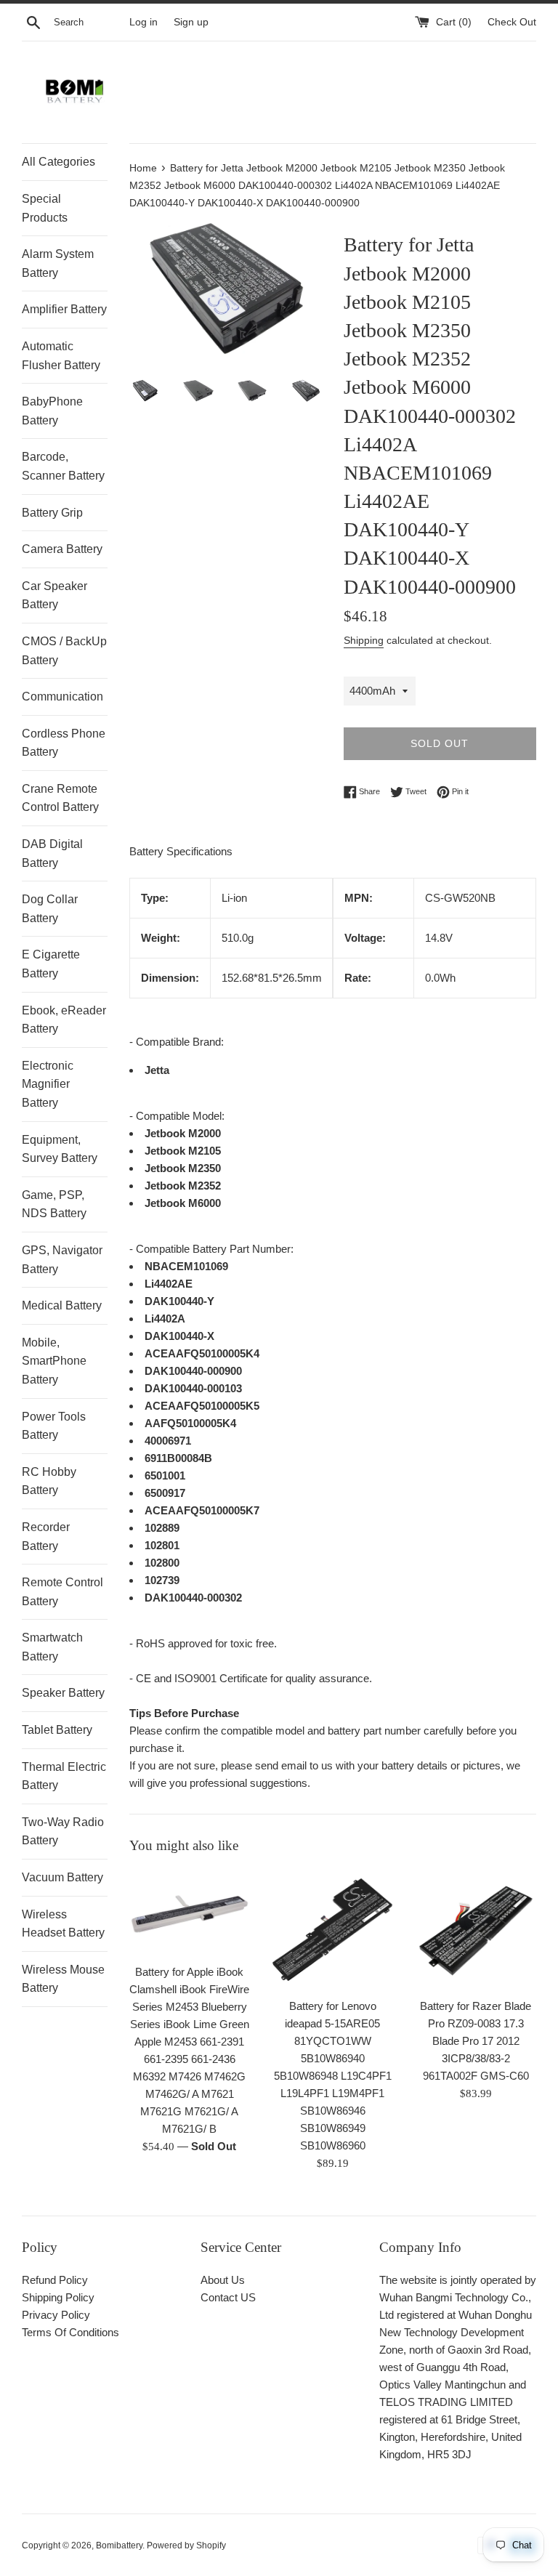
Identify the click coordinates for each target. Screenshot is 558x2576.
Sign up (191, 22)
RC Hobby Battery (49, 1481)
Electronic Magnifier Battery (48, 1084)
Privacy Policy (56, 2315)
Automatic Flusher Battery (61, 356)
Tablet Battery (57, 1730)
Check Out (512, 22)
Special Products (45, 208)
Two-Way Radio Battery (63, 1832)
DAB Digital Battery (52, 853)
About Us (223, 2280)
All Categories (58, 162)
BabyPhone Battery (52, 411)
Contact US (228, 2297)
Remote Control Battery (62, 1592)
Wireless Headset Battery (63, 1924)
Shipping (364, 640)
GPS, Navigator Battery (62, 1260)
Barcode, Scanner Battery (63, 466)
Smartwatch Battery (52, 1647)
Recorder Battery (46, 1537)
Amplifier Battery (64, 309)
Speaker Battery (63, 1693)
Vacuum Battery (62, 1877)
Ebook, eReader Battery (64, 1020)
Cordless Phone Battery (64, 743)
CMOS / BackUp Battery (64, 651)
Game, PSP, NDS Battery (54, 1204)
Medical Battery (62, 1305)
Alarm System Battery (58, 263)
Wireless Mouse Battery (63, 1979)
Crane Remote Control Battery (60, 798)
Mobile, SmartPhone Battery (54, 1361)
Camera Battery (62, 549)
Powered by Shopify (186, 2545)
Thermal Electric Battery (64, 1776)
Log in (143, 22)
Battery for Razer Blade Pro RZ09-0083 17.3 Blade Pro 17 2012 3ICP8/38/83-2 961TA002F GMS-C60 (476, 2041)
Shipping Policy (58, 2297)
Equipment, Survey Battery (60, 1149)
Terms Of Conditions (70, 2332)
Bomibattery (119, 2545)
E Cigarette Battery (51, 964)
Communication (62, 697)
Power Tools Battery (54, 1426)
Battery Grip (52, 513)
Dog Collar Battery (50, 909)
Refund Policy (55, 2280)
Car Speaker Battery (54, 595)
